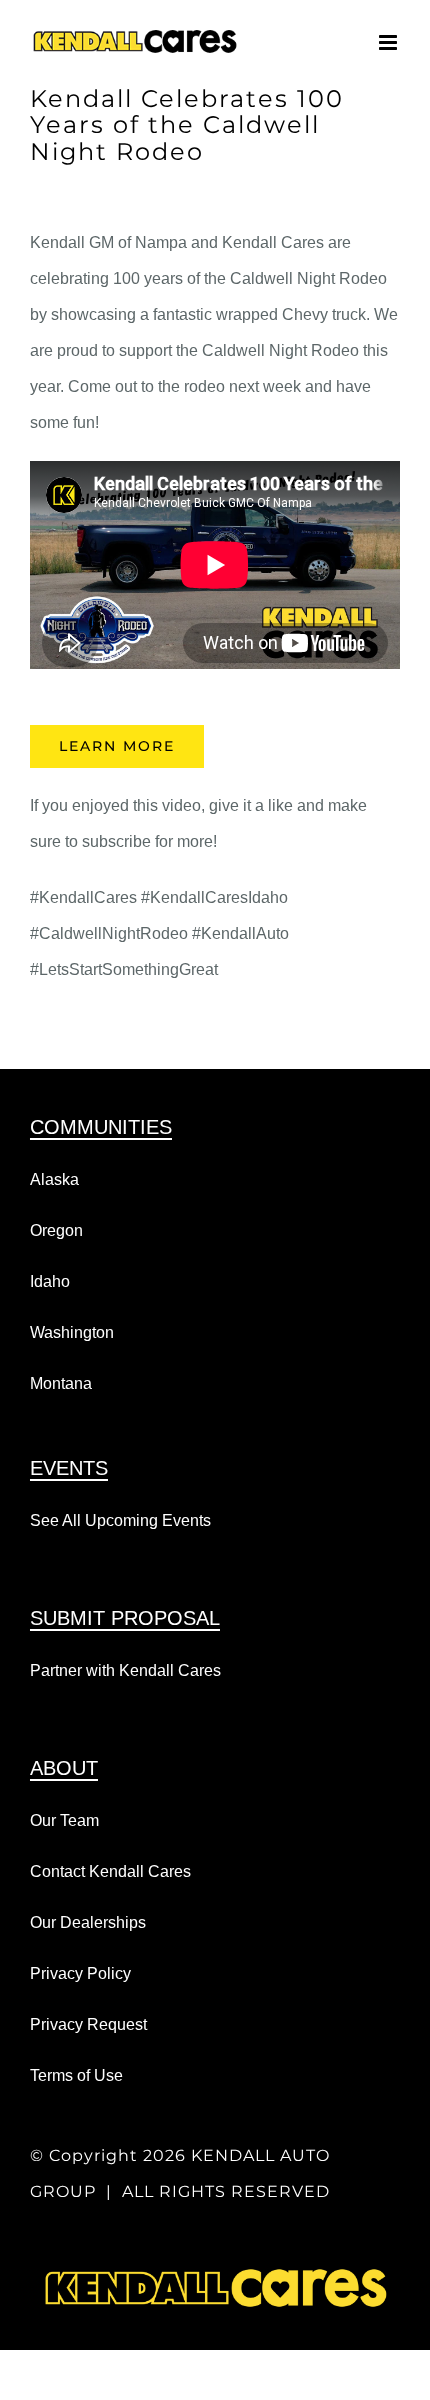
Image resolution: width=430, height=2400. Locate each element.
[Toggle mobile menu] (389, 42)
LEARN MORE (117, 746)
